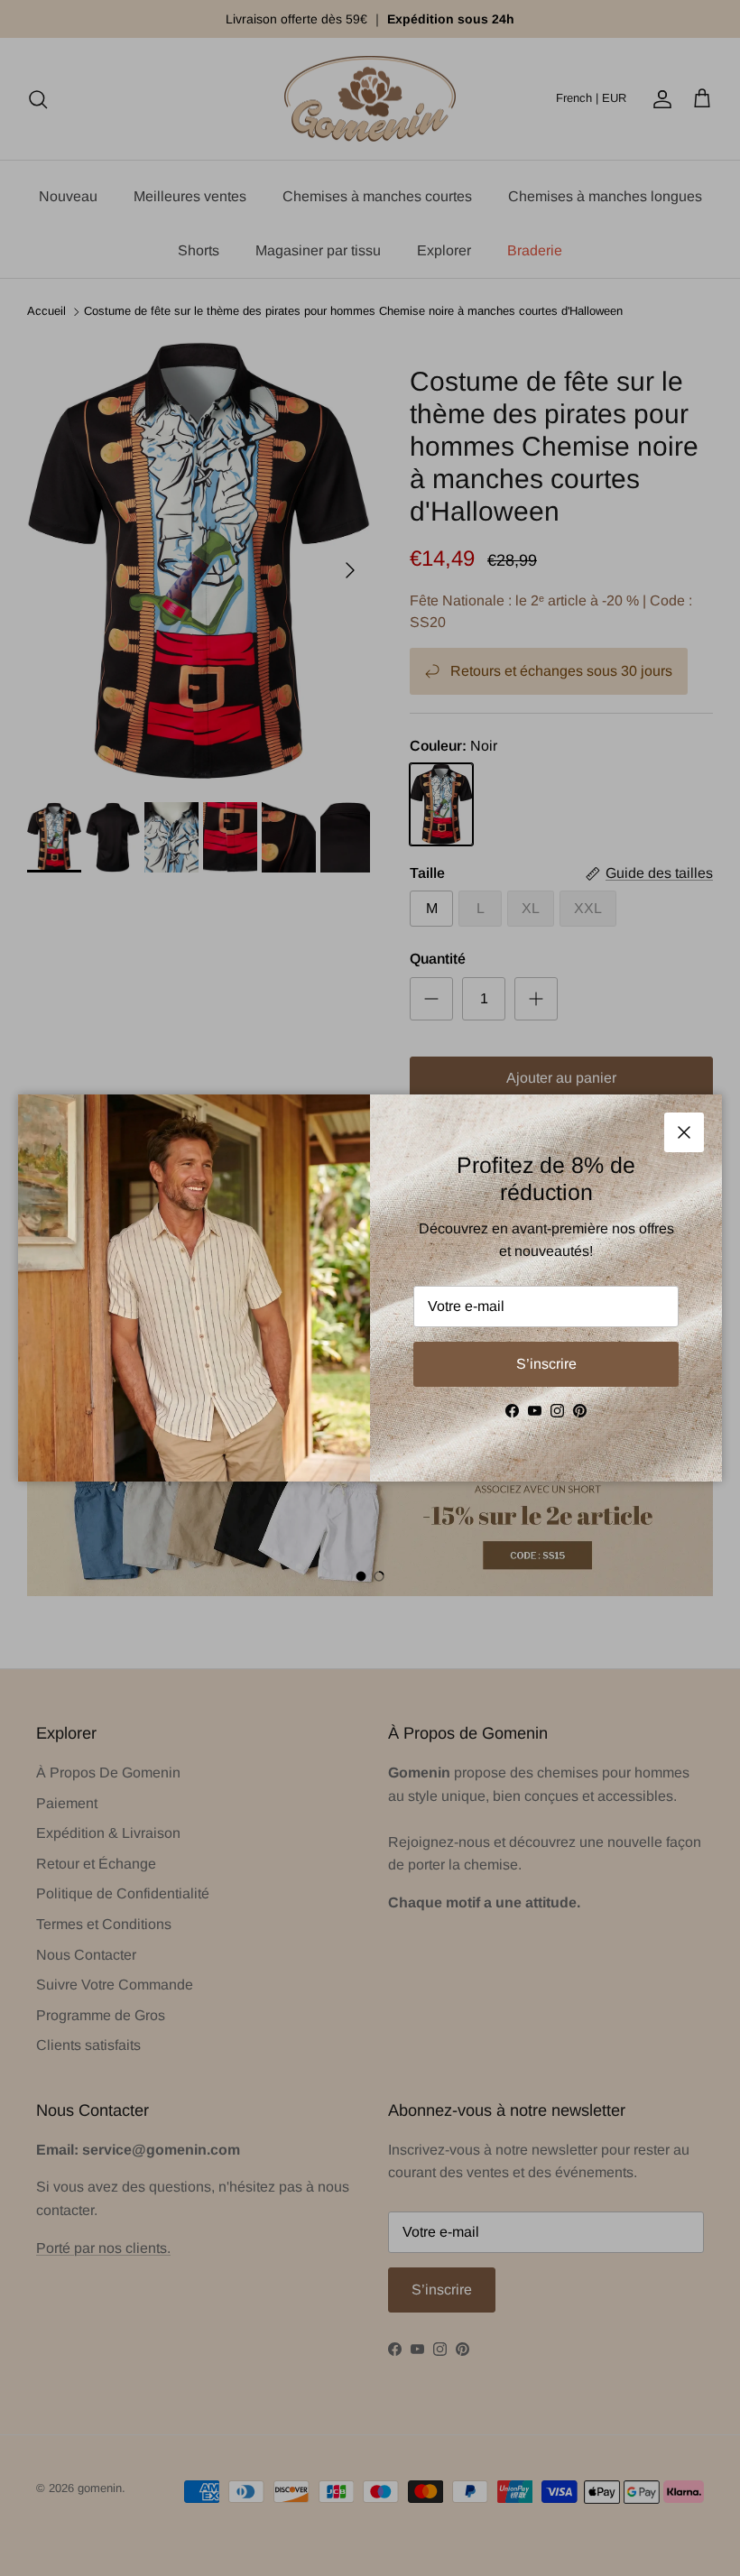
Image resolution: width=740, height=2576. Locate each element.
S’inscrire (546, 1364)
